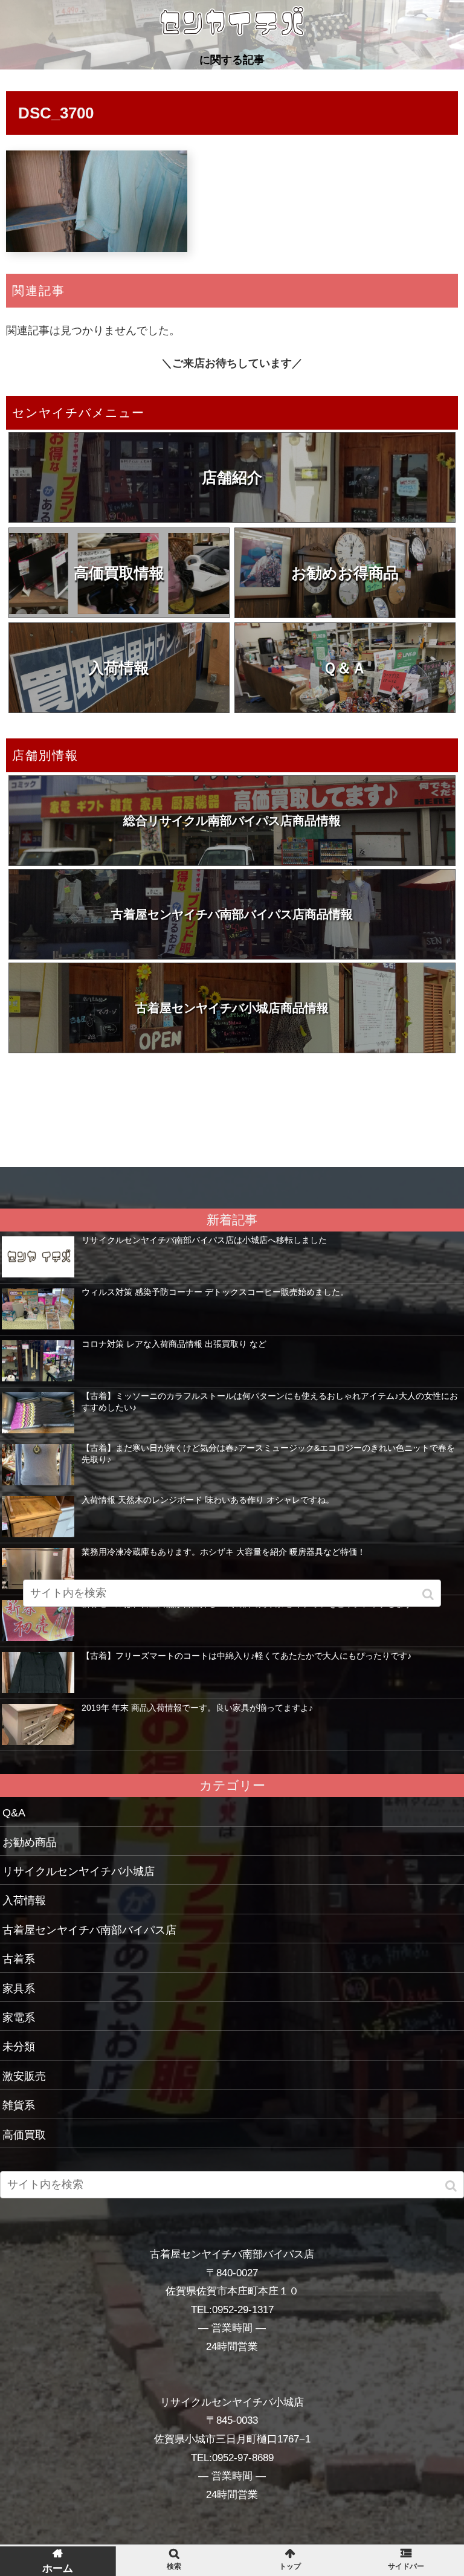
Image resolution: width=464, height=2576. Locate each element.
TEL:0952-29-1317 (232, 2310)
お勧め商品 (30, 1842)
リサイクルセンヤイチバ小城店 (79, 1871)
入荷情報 (119, 668)
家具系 (19, 1989)
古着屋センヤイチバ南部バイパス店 (89, 1930)
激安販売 (24, 2076)
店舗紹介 (232, 477)
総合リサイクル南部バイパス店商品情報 (232, 821)
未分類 (19, 2047)
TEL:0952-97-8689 (232, 2458)
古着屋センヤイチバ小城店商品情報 (232, 1008)
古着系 (19, 1959)
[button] (452, 2186)
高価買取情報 (119, 573)
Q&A (14, 1813)
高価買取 (24, 2135)
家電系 (19, 2018)
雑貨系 (19, 2105)
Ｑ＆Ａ (345, 668)
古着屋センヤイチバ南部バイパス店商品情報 (232, 914)
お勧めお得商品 (345, 573)
